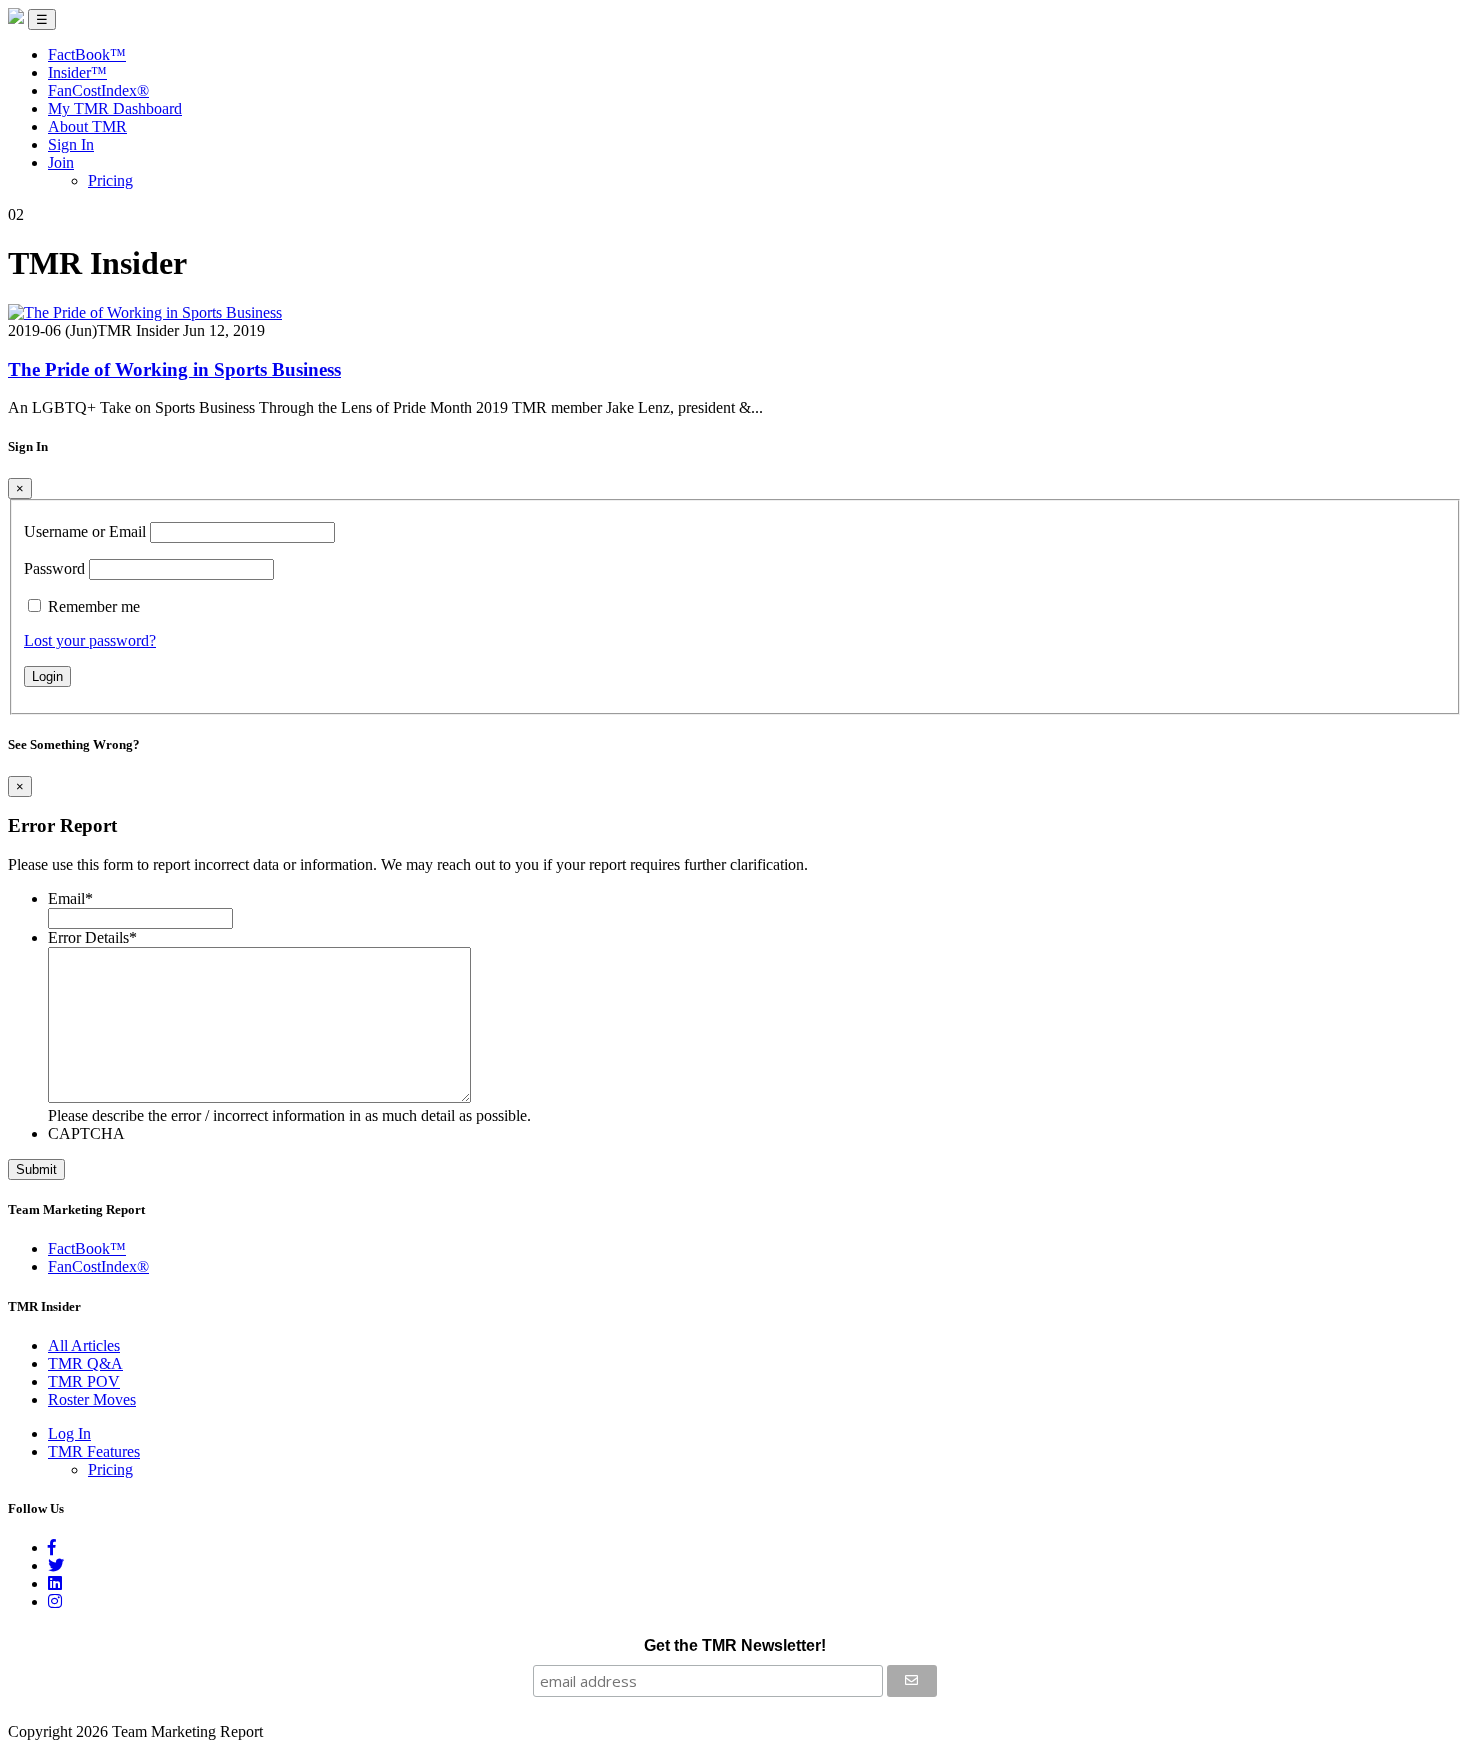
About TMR (87, 126)
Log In (69, 1433)
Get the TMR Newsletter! (735, 1645)
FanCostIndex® (98, 90)
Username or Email (85, 531)
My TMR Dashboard (115, 108)
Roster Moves (92, 1399)
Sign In (71, 144)
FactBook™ (87, 54)
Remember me (94, 606)
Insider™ (77, 72)
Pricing (110, 180)
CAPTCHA (86, 1133)
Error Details (92, 937)
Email (70, 898)
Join (61, 162)
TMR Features (94, 1451)
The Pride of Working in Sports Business (174, 369)
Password (54, 568)
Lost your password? (90, 640)
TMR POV (84, 1381)
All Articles (84, 1345)
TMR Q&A (85, 1363)
